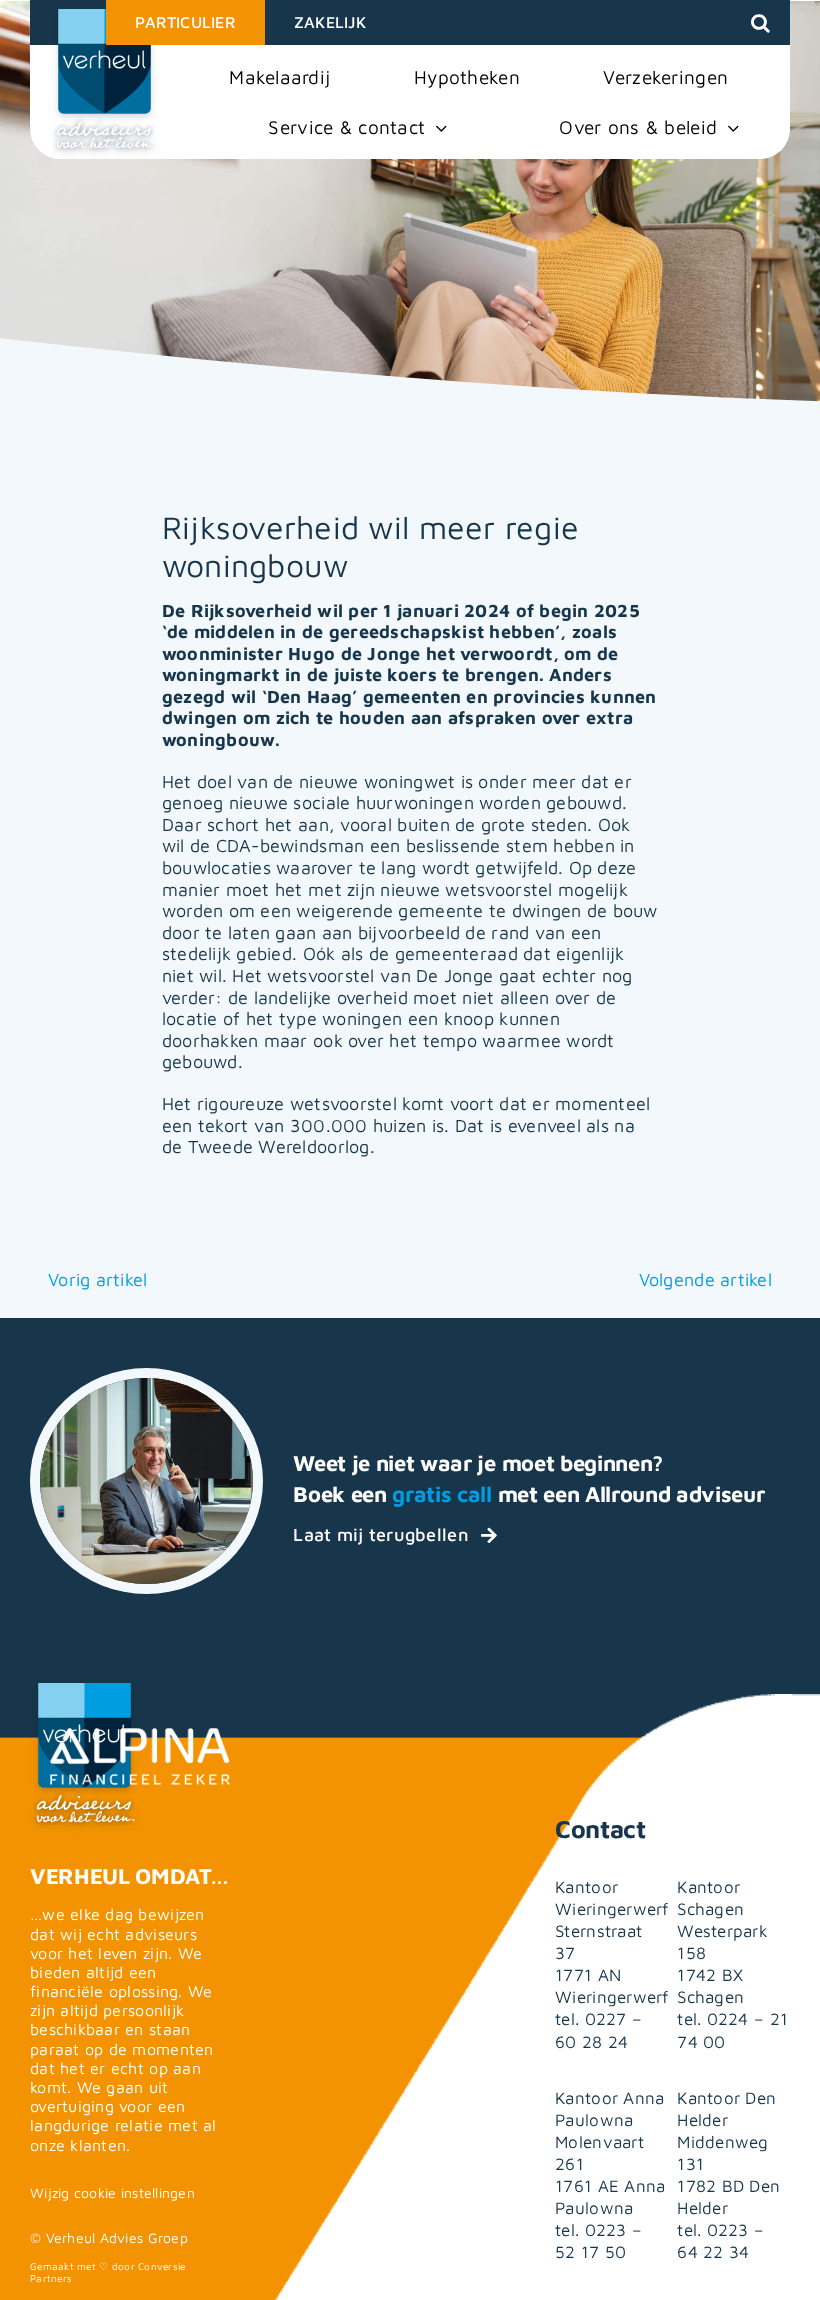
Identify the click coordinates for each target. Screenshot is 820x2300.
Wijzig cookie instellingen (112, 2192)
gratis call (441, 1494)
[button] (760, 23)
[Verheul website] (105, 82)
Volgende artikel (705, 1279)
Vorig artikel (98, 1279)
